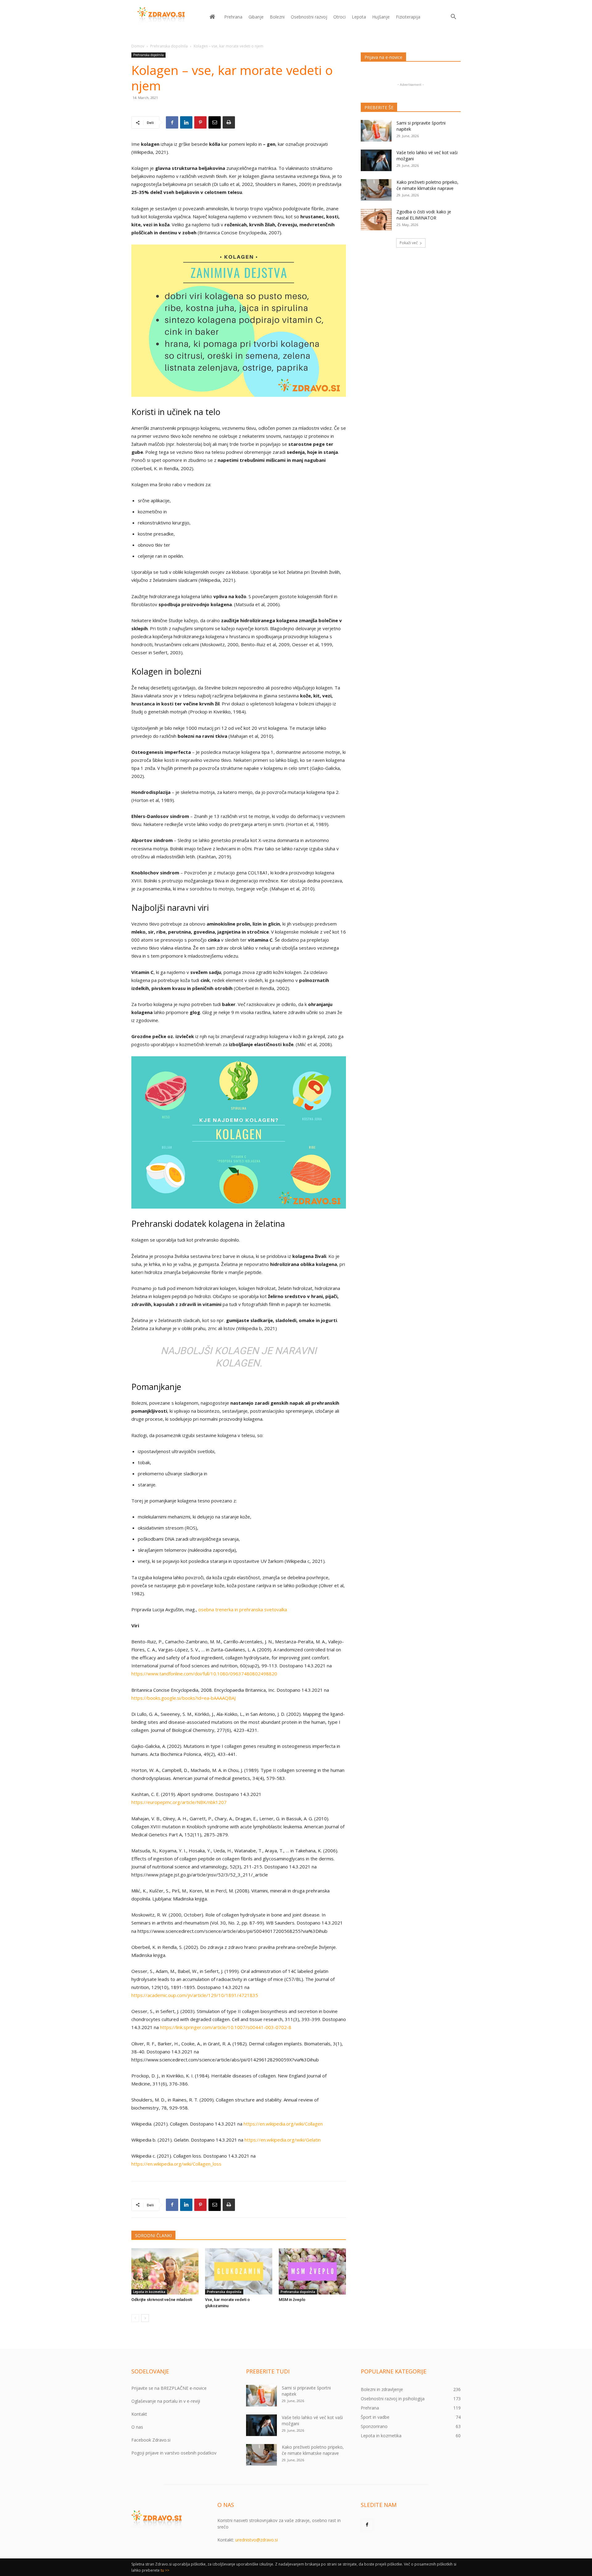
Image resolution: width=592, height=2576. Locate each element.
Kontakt (139, 2414)
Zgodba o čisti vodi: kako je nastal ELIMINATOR (424, 215)
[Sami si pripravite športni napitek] (376, 131)
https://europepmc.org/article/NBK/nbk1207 (179, 1802)
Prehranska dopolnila (169, 46)
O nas (137, 2427)
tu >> (165, 2570)
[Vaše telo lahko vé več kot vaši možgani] (376, 160)
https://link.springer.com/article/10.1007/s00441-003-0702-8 (226, 2027)
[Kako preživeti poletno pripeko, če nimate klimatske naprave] (376, 190)
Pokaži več (409, 243)
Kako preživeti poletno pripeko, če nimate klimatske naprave (428, 185)
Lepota (359, 17)
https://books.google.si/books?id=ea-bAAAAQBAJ (183, 1698)
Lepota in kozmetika (149, 2292)
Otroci (339, 17)
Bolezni (277, 17)
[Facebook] (172, 122)
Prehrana (233, 17)
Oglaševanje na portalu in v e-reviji (166, 2401)
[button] (453, 17)
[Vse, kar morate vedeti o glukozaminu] (239, 2271)
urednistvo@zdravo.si (257, 2540)
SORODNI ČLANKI (153, 2235)
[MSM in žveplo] (312, 2271)
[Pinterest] (200, 122)
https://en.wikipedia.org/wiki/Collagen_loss (176, 2164)
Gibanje (256, 17)
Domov (138, 46)
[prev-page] (135, 2318)
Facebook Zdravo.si (151, 2440)
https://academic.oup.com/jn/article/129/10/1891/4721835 (195, 1995)
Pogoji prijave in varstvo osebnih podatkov (174, 2453)
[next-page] (145, 2318)
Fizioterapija (408, 17)
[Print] (229, 122)
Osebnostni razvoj (309, 17)
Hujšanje (381, 17)
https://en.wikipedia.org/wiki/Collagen (283, 2124)
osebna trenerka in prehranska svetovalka (243, 1609)
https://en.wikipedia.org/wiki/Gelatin (283, 2140)
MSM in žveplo (292, 2300)
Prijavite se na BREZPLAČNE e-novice (169, 2388)
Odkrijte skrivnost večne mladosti (162, 2300)
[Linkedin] (186, 122)
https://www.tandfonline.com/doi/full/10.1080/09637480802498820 (204, 1674)
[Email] (215, 122)
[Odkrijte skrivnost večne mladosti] (165, 2271)
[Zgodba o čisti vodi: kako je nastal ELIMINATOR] (376, 220)
